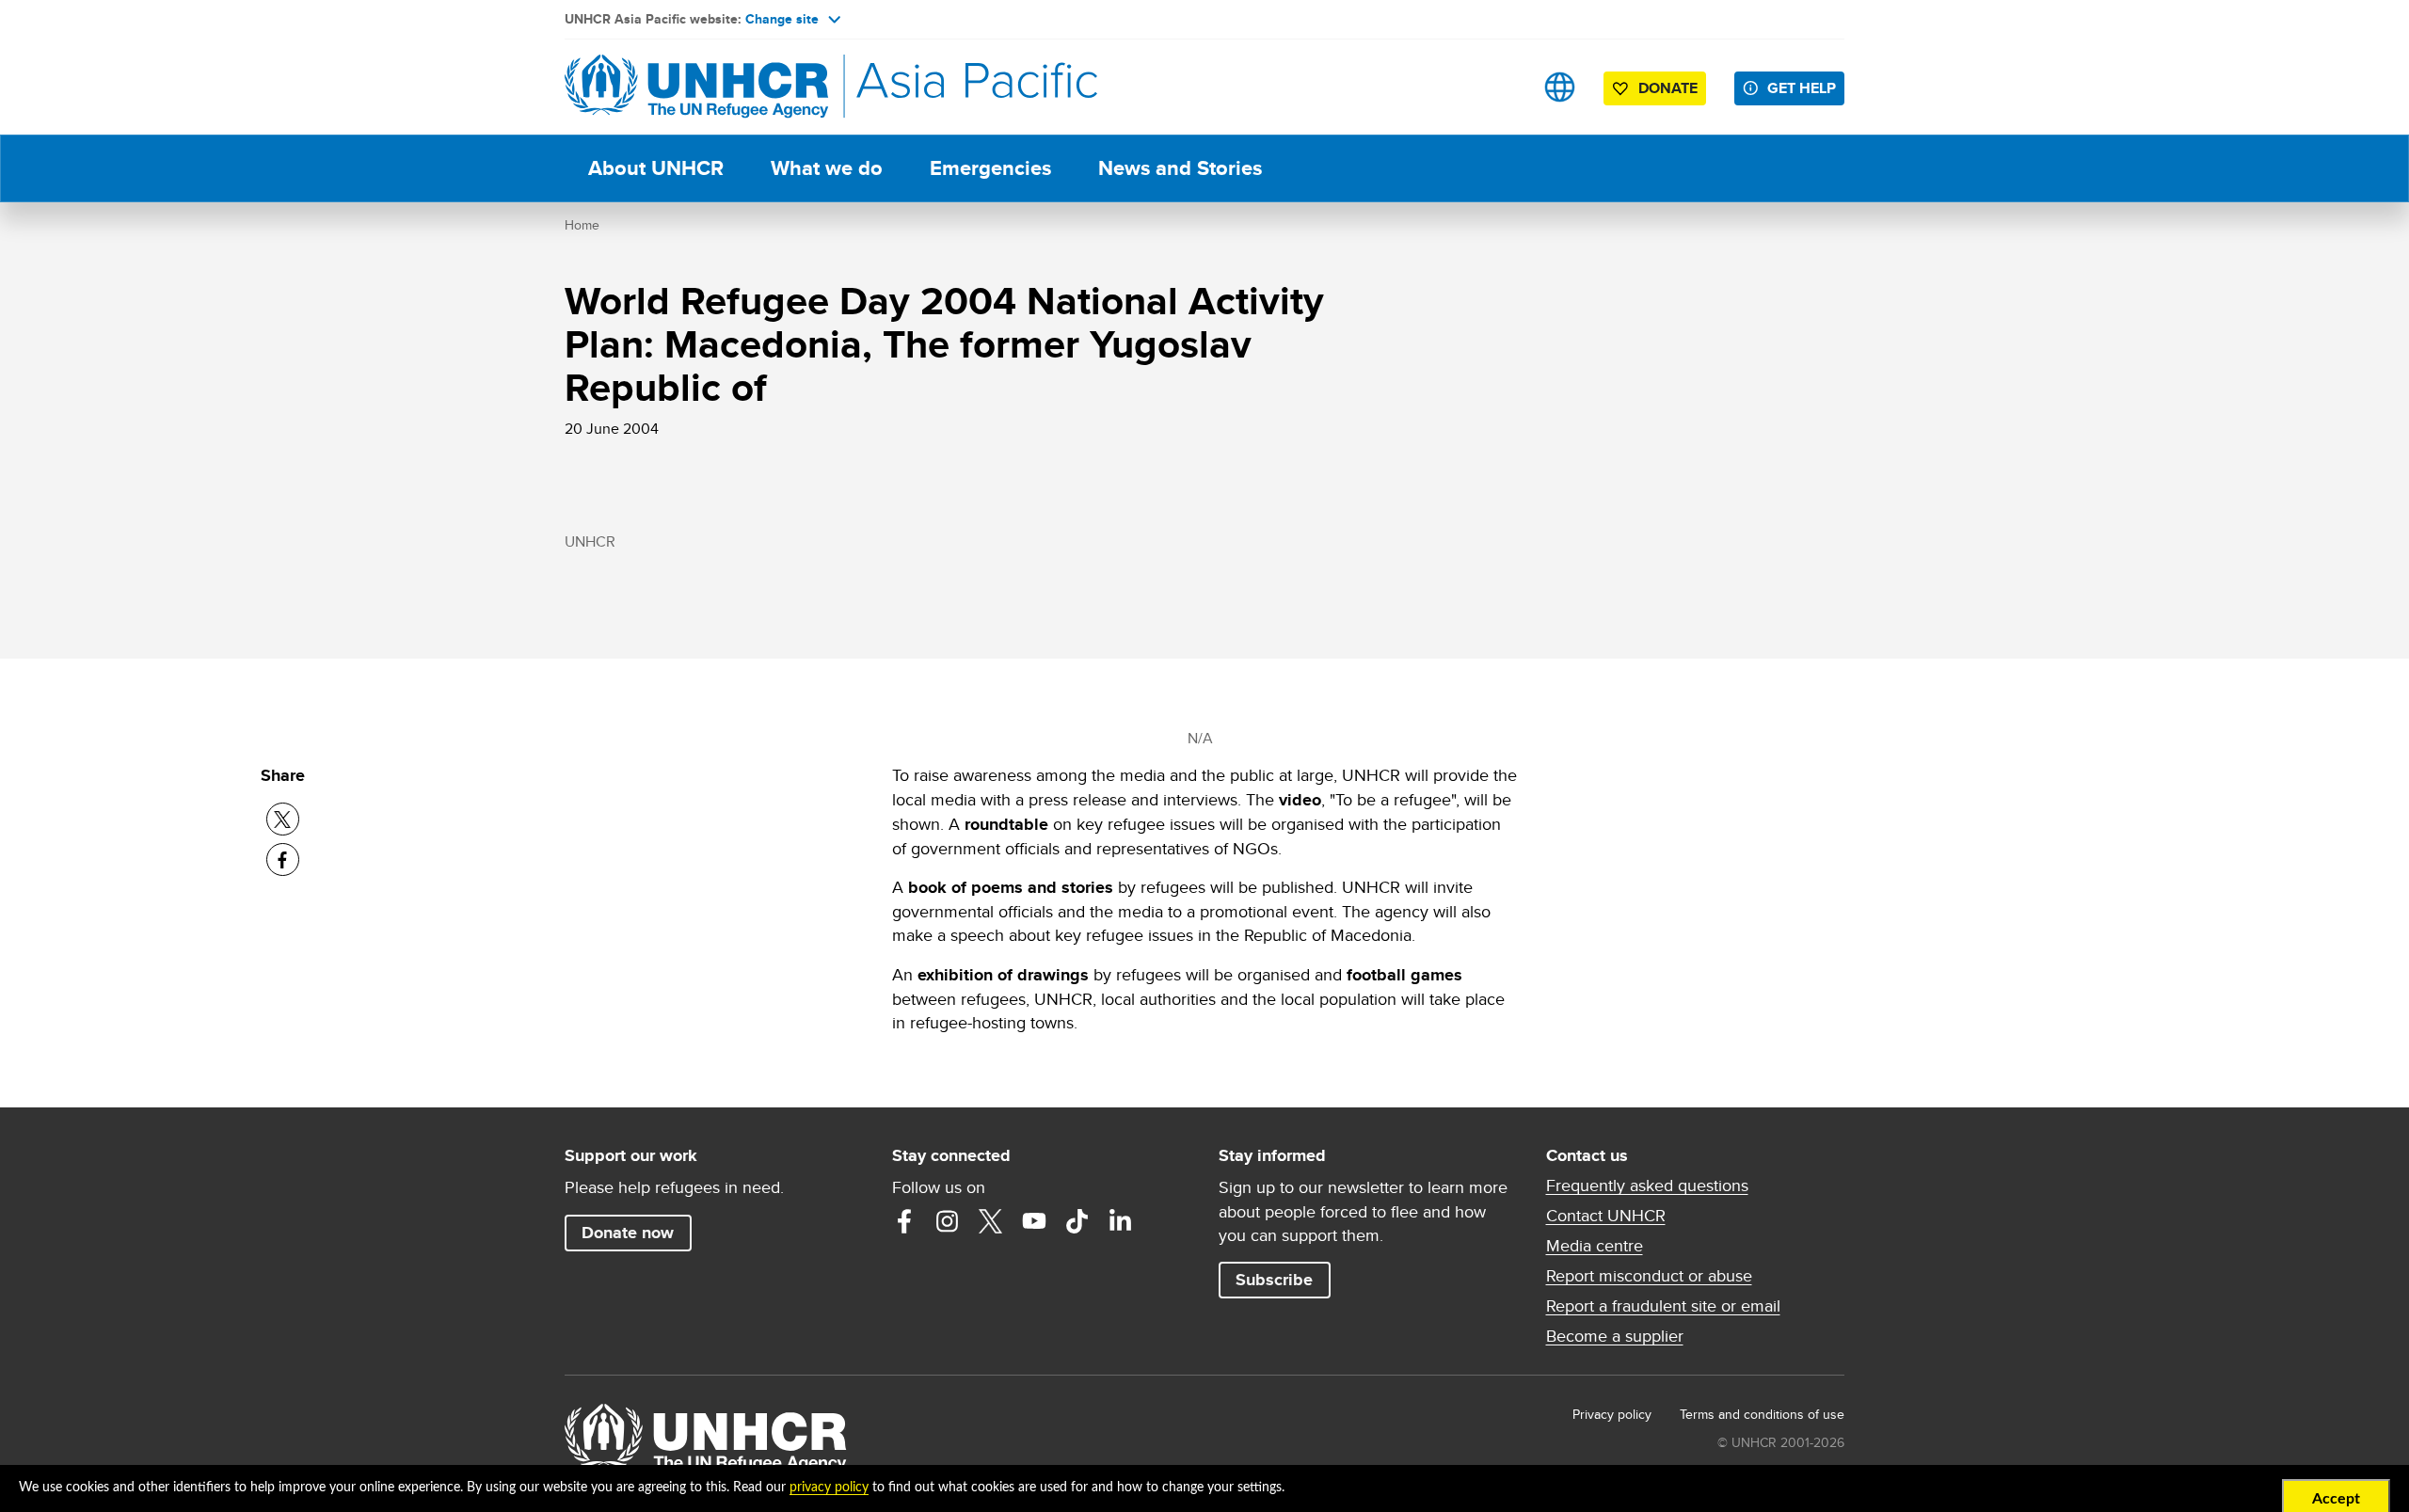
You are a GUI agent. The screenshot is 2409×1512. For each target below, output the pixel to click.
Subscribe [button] (1274, 1280)
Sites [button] (1560, 87)
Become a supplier (1615, 1336)
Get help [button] (1802, 88)
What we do (827, 168)
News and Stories (1180, 168)
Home (582, 225)
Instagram (948, 1221)
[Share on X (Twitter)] (283, 819)
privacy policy (829, 1488)
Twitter (991, 1221)
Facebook (904, 1221)
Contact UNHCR (1606, 1216)
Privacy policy (1612, 1414)
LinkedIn (1121, 1221)
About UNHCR (656, 168)
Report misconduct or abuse (1649, 1276)
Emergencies (990, 168)
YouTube (1034, 1221)
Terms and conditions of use (1762, 1414)
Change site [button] (782, 19)
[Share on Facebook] (283, 859)
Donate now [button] (628, 1233)
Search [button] (1500, 87)
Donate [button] (1668, 88)
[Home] (696, 87)
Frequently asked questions (1647, 1186)
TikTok (1077, 1221)
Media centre (1595, 1246)
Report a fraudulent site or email (1663, 1306)
